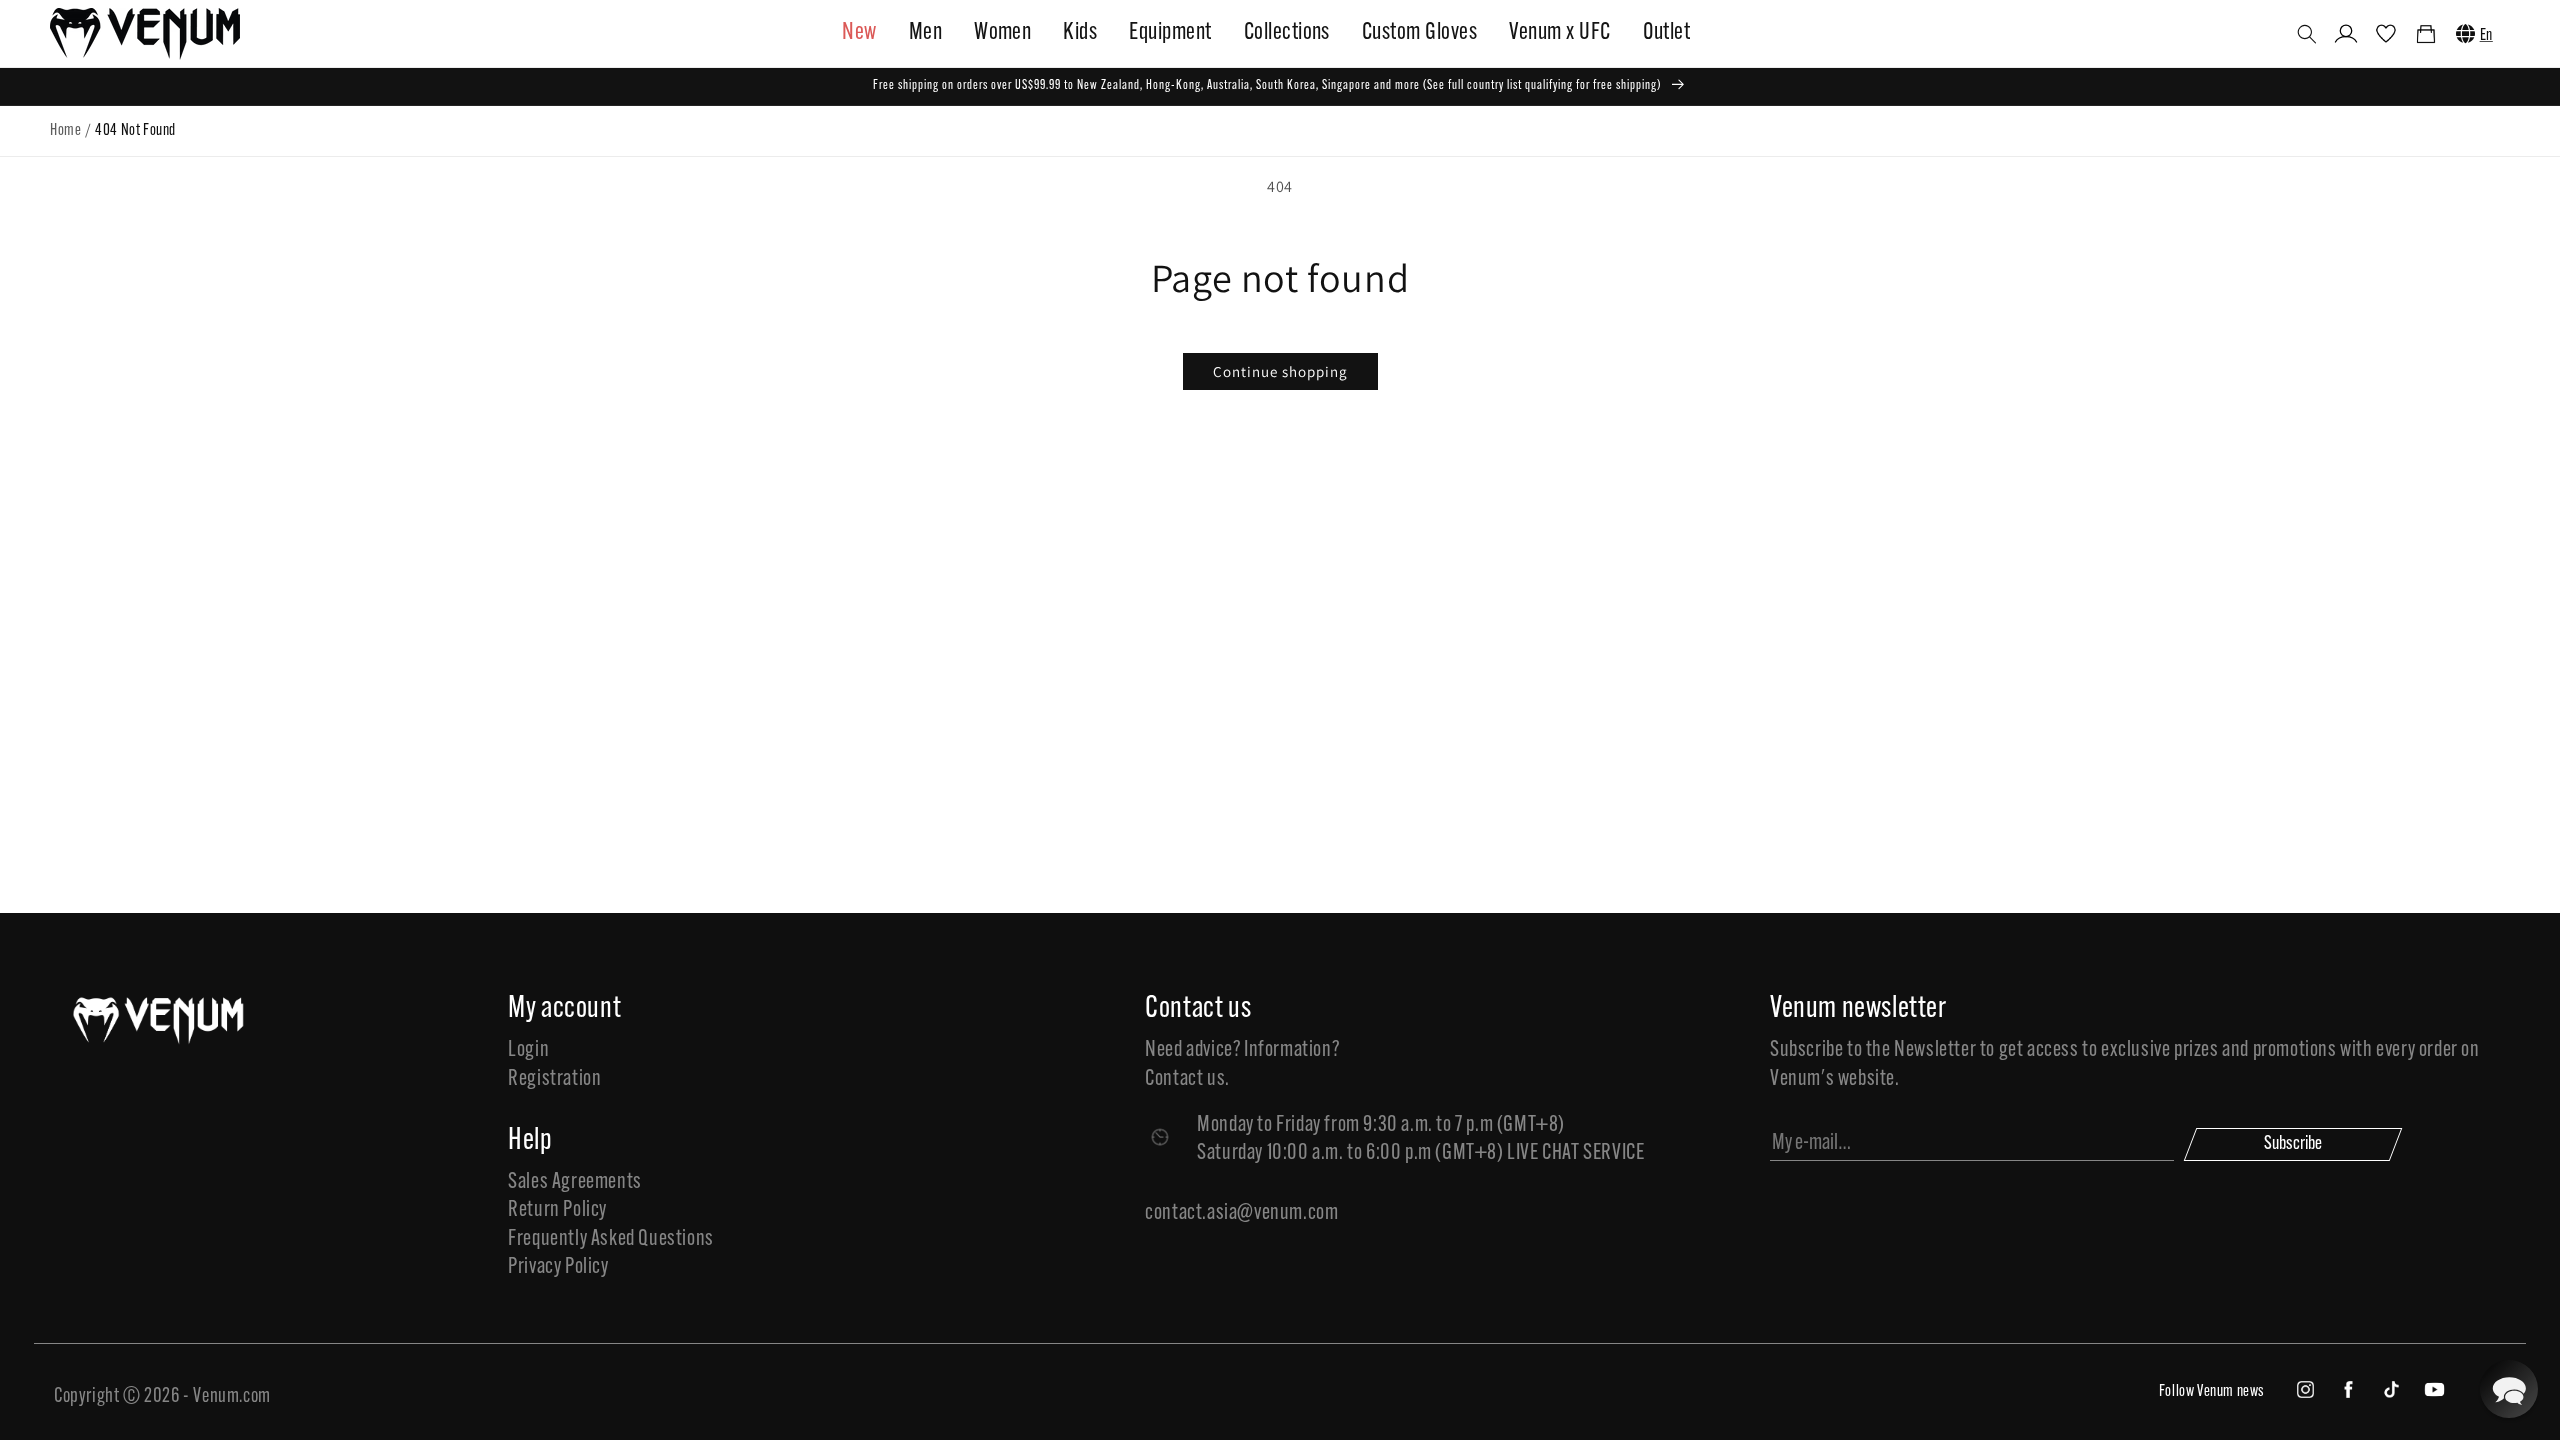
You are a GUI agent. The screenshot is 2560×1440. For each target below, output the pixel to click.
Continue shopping (1280, 371)
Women (1002, 33)
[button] (2307, 34)
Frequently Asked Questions (611, 1239)
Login (528, 1050)
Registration (554, 1079)
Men (925, 33)
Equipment (1170, 33)
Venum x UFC (1559, 33)
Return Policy (557, 1210)
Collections (1287, 33)
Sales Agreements (575, 1182)
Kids (1080, 33)
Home (65, 131)
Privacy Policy (558, 1267)
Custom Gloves (1419, 33)
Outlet (1667, 33)
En (2486, 36)
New (859, 33)
